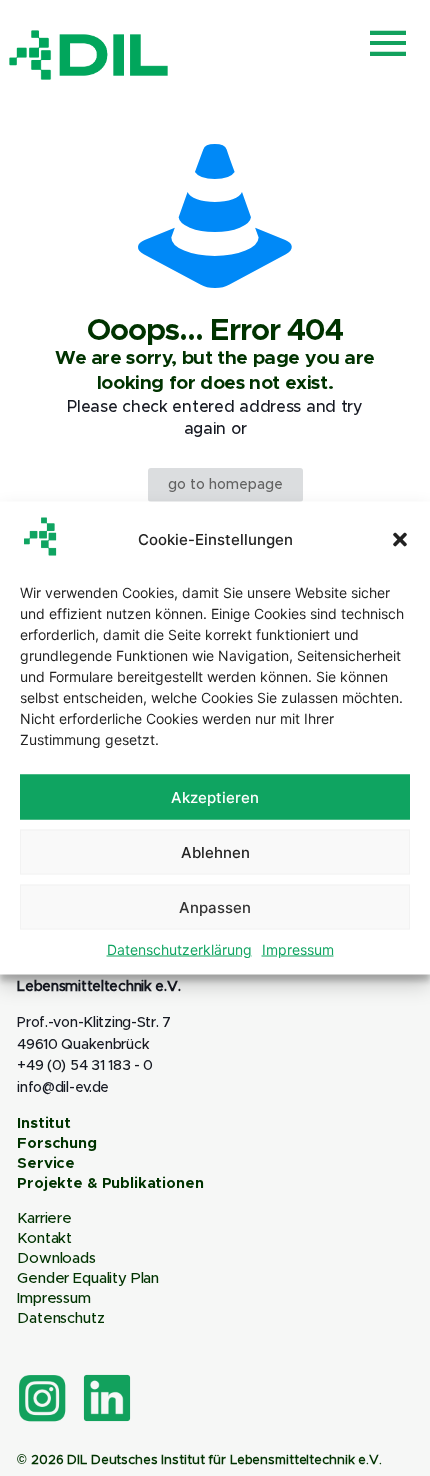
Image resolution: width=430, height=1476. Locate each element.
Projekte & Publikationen (110, 1183)
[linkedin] (107, 1398)
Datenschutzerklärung (179, 949)
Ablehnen (215, 851)
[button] (400, 539)
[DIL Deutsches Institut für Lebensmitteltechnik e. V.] (89, 55)
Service (46, 1163)
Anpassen (215, 906)
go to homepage (225, 485)
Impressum (298, 949)
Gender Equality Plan (88, 1278)
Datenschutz (60, 1318)
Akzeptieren (215, 796)
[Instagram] (42, 1398)
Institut (44, 1123)
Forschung (57, 1143)
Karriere (44, 1218)
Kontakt (44, 1238)
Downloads (56, 1258)
